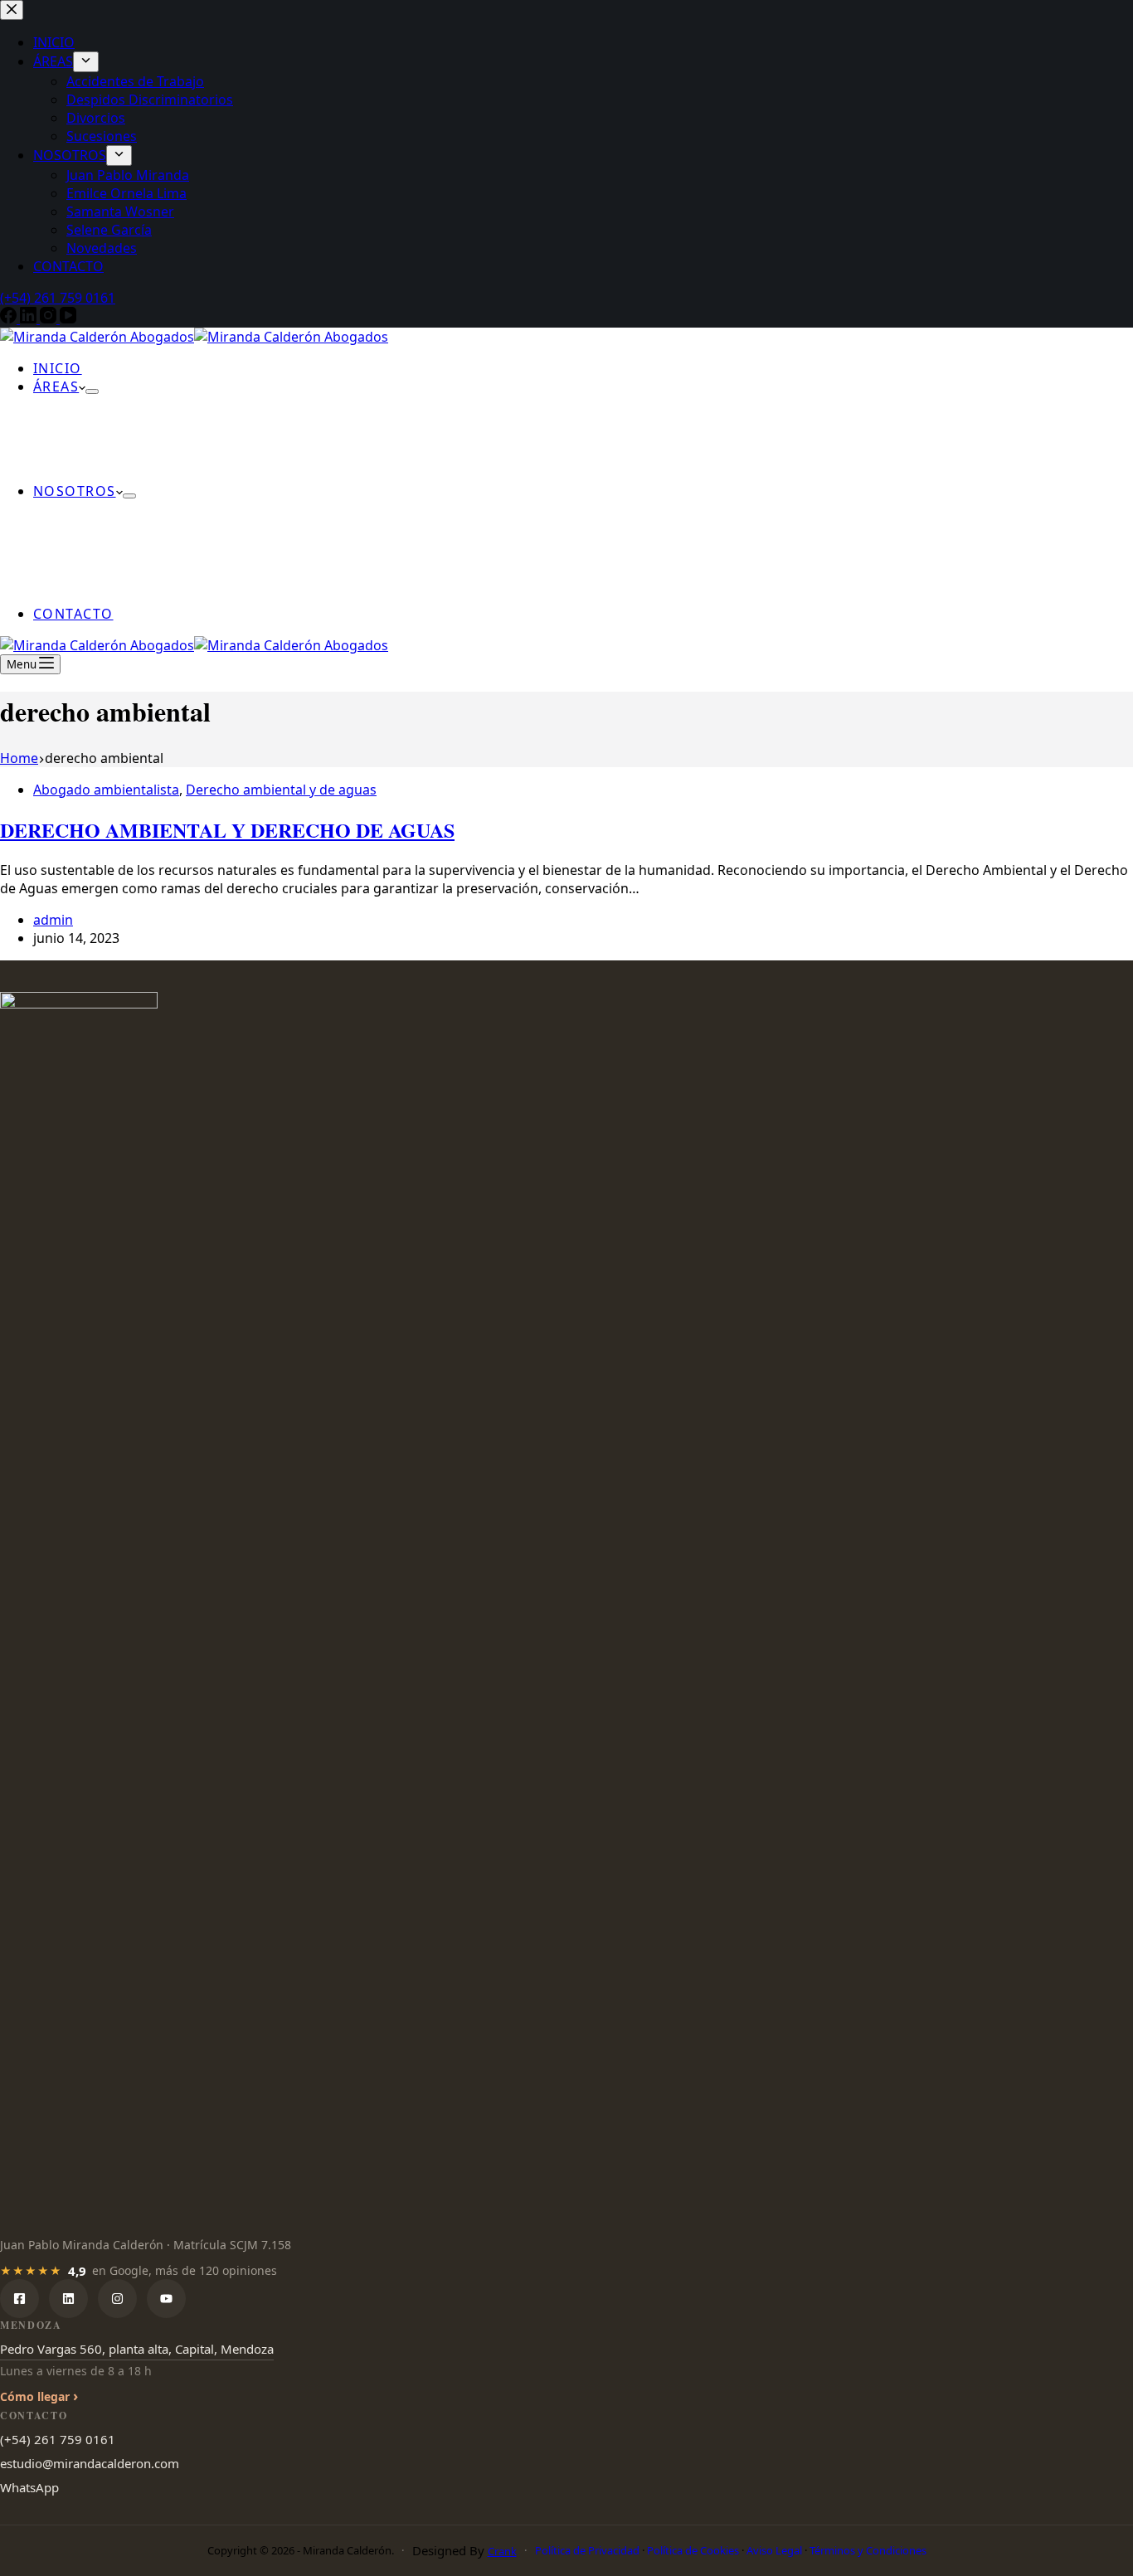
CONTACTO (73, 614)
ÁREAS (56, 386)
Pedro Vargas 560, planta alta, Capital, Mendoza (137, 2349)
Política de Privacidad (587, 2550)
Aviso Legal (774, 2550)
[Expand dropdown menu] (92, 391)
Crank (502, 2551)
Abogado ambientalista (106, 790)
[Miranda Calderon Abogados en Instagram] (117, 2299)
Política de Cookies (693, 2550)
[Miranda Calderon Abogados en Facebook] (19, 2299)
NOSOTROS (75, 491)
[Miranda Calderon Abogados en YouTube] (166, 2299)
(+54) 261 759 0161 (58, 2439)
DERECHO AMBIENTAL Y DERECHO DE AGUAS (227, 830)
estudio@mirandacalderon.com (90, 2463)
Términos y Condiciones (868, 2550)
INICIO (58, 368)
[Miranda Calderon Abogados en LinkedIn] (68, 2299)
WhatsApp (29, 2487)
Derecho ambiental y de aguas (281, 790)
